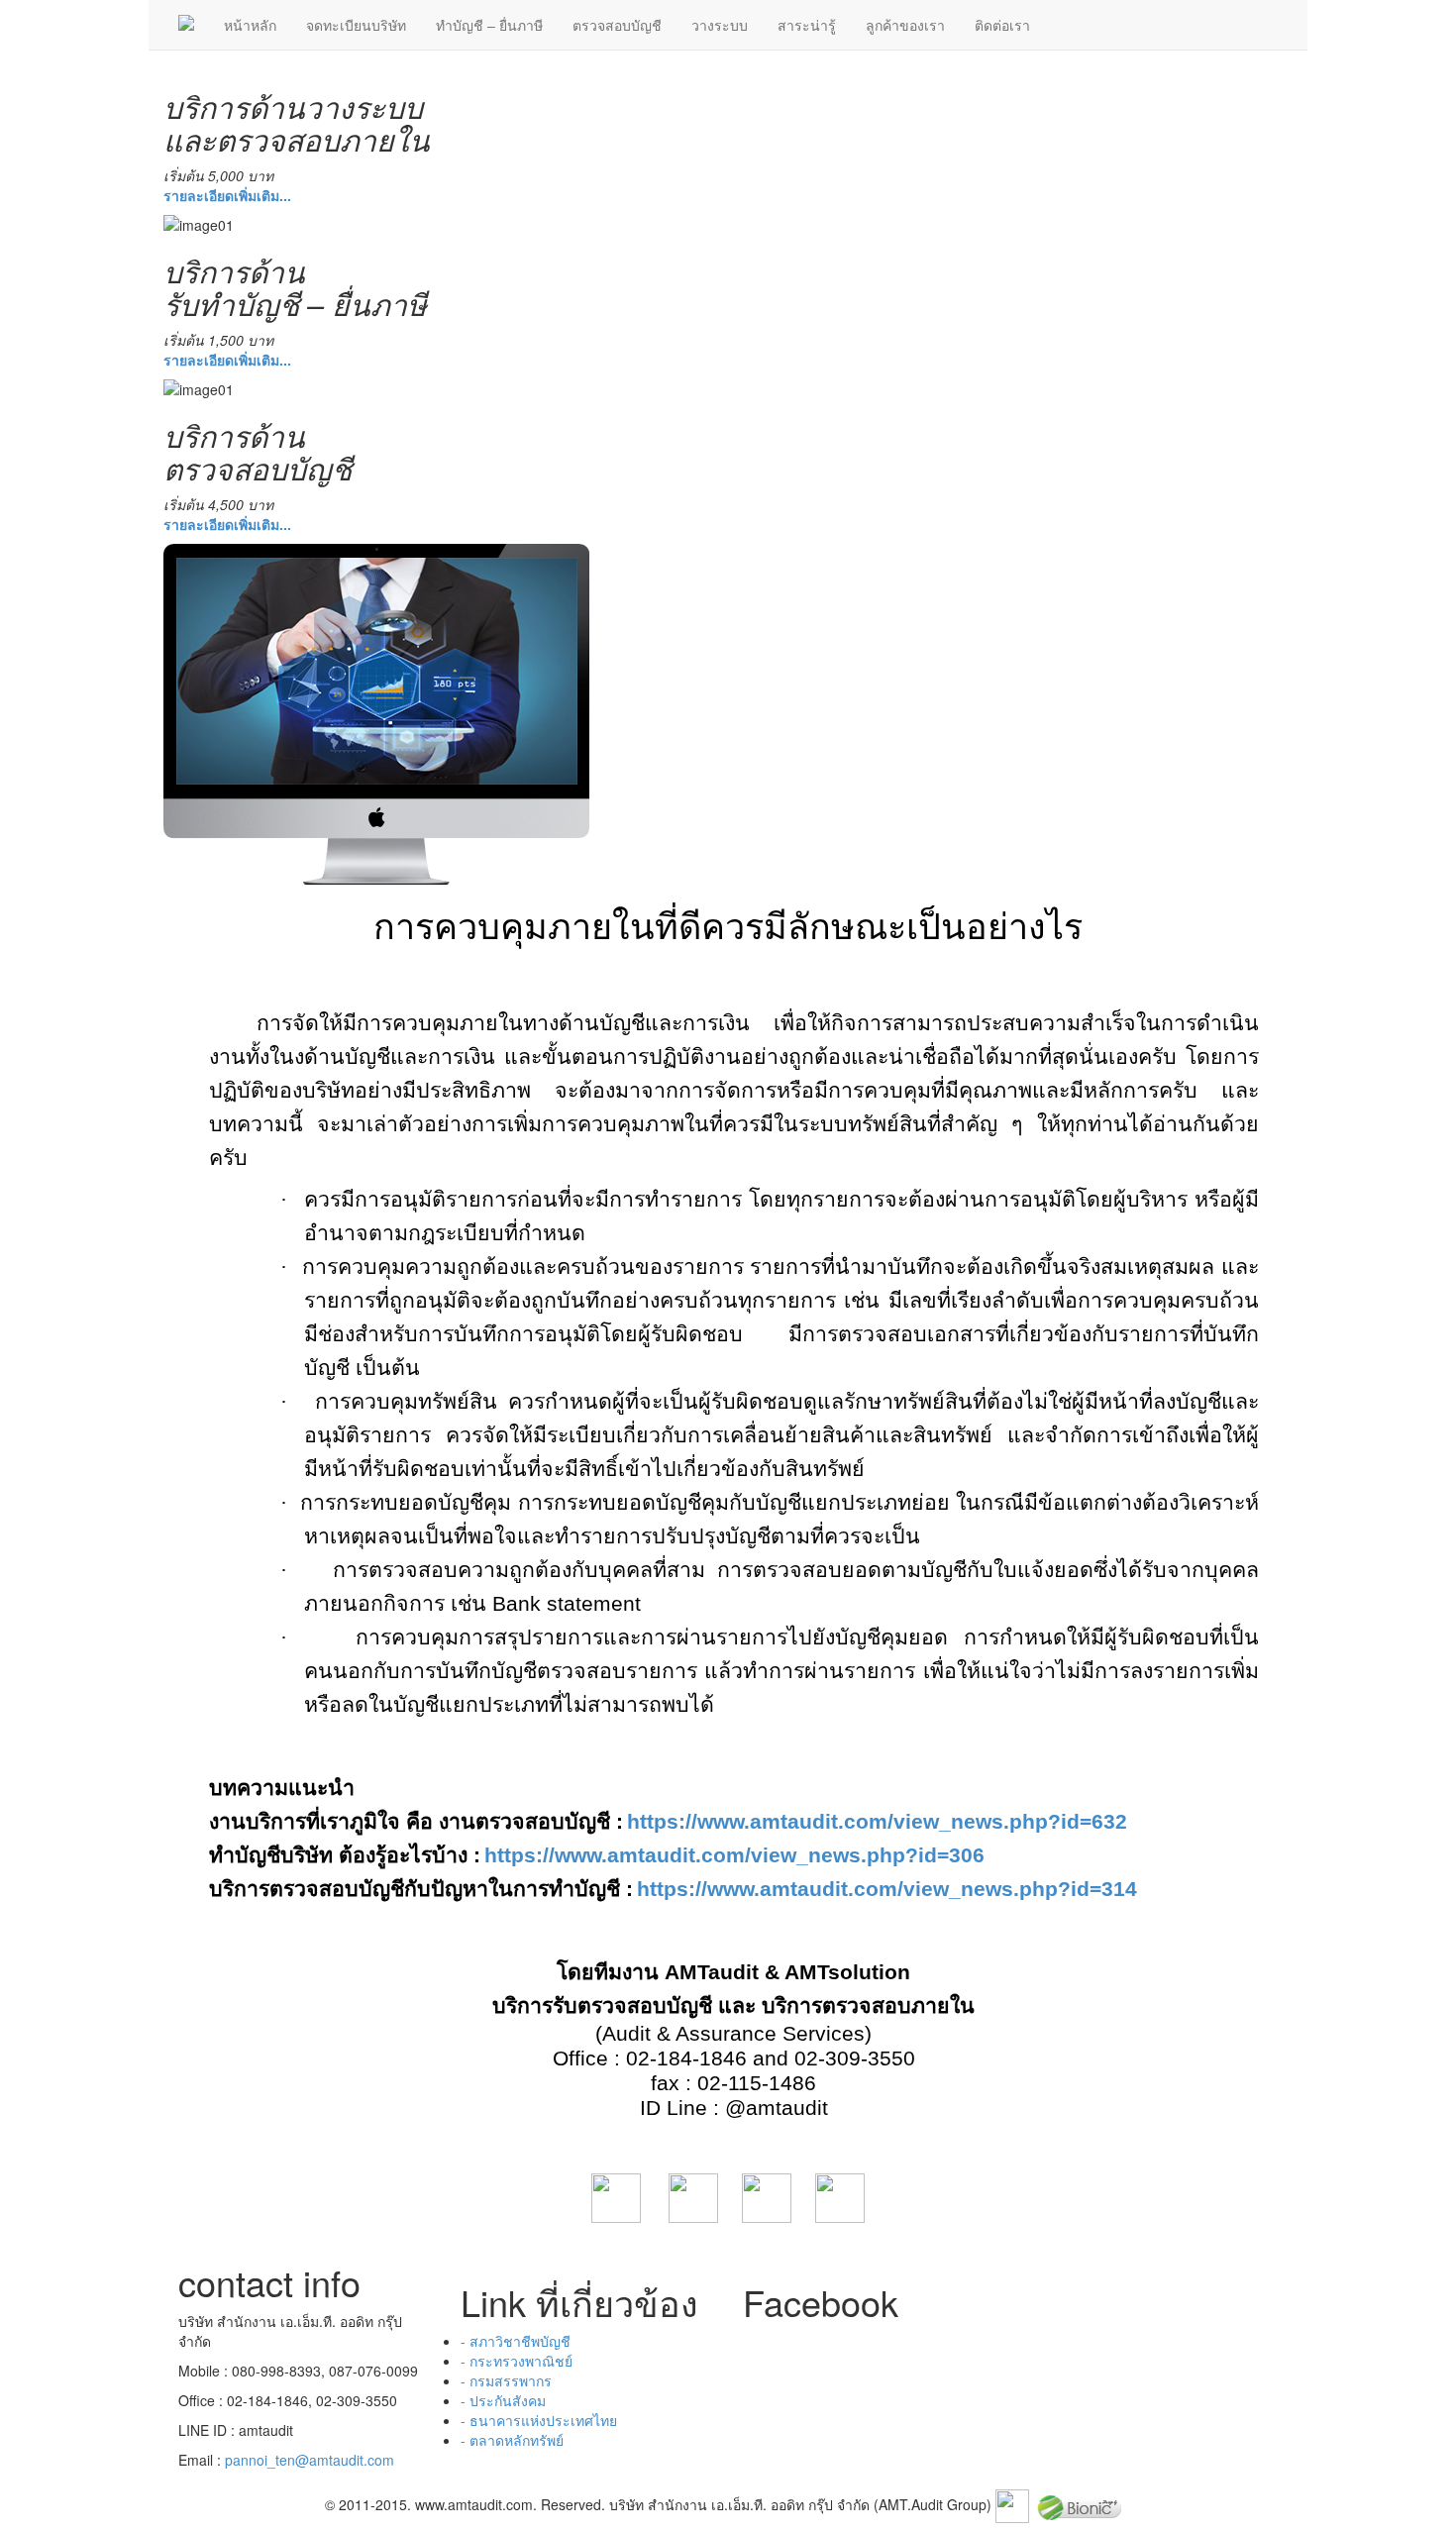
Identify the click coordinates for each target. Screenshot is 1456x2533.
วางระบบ (720, 25)
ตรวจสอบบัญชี (617, 25)
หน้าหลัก (250, 25)
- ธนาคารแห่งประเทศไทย (539, 2420)
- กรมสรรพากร (506, 2380)
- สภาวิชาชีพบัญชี (516, 2341)
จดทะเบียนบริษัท (356, 25)
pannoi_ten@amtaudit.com (310, 2460)
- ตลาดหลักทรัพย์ (512, 2440)
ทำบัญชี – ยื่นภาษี (489, 25)
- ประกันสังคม (503, 2400)
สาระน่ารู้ (807, 25)
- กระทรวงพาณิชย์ (517, 2361)
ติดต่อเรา (1002, 25)
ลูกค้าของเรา (905, 25)
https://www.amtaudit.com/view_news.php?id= (877, 1822)
